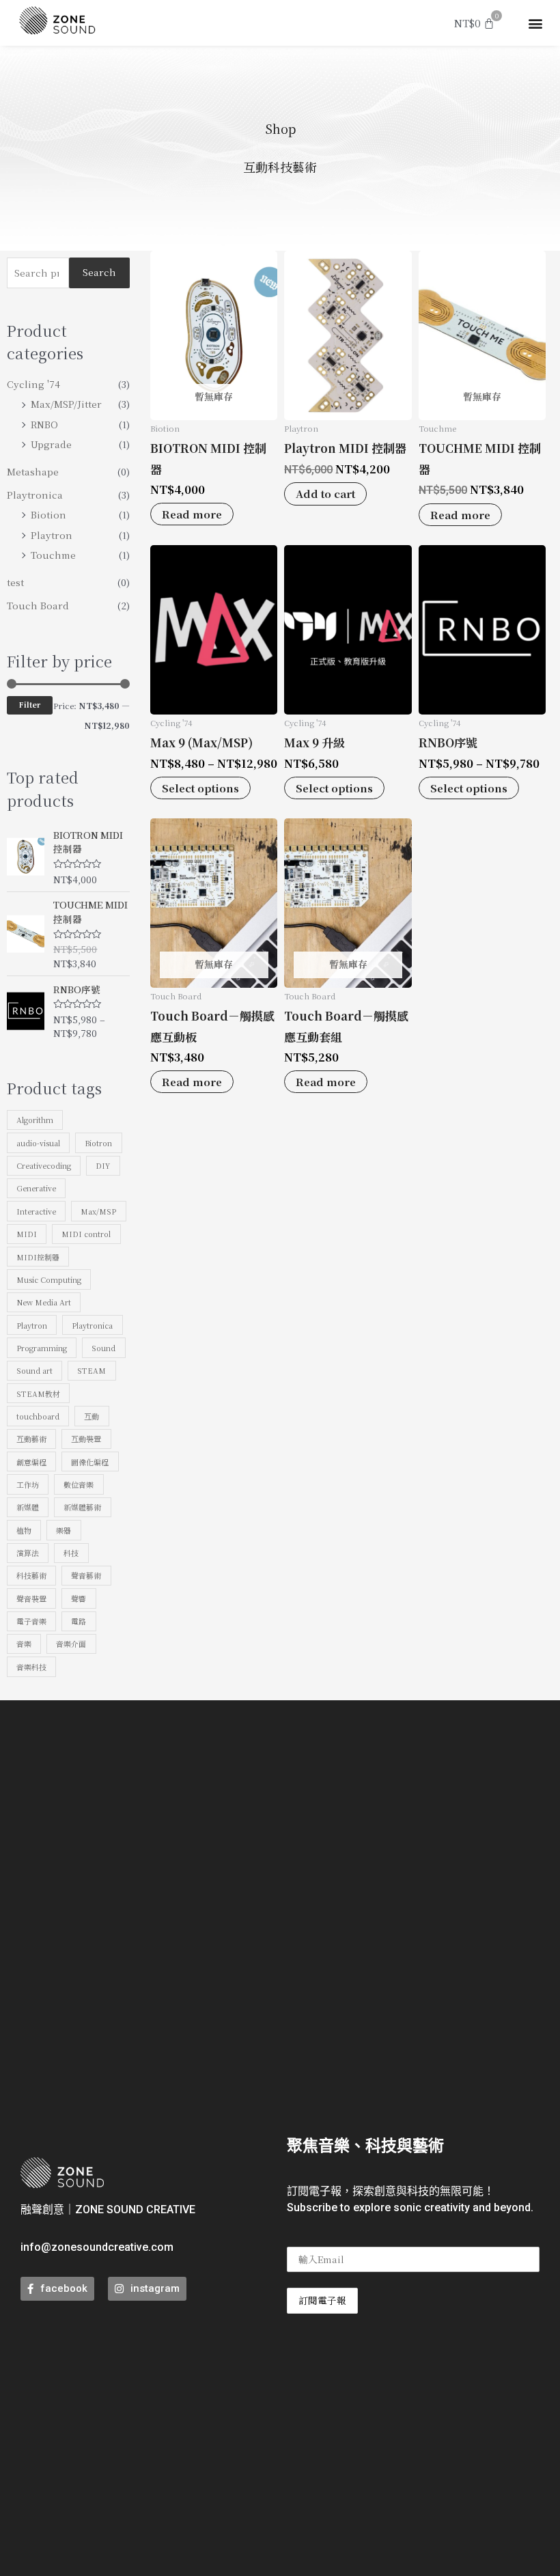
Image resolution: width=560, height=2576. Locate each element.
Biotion (48, 514)
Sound (103, 1348)
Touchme (53, 555)
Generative (36, 1188)
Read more (192, 514)
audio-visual (38, 1143)
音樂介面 (71, 1644)
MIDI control (86, 1234)
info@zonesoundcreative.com (97, 2247)
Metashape (33, 471)
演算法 (28, 1553)
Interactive (36, 1211)
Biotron (98, 1143)
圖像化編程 (90, 1462)
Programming (42, 1348)
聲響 (79, 1598)
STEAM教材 (38, 1394)
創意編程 (31, 1462)
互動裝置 (86, 1439)
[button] (535, 23)
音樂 (24, 1644)
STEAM (92, 1370)
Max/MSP (98, 1211)
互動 (92, 1416)
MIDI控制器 (38, 1257)
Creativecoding (44, 1165)
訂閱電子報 (322, 2300)
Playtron (52, 535)
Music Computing (49, 1279)
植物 (24, 1530)
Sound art (34, 1370)
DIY (103, 1165)
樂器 (64, 1530)
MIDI (27, 1234)
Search (99, 272)
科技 (71, 1553)
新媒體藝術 (82, 1507)
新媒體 (28, 1507)
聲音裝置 (31, 1598)
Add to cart (325, 494)
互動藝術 (31, 1439)
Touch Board (38, 605)
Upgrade (51, 444)
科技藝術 (31, 1575)
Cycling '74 (33, 384)
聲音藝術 (86, 1575)
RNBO (44, 424)
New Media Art (44, 1302)
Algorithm (35, 1120)
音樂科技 (31, 1667)
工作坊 (28, 1484)
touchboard (38, 1416)
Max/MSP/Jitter (66, 404)
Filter (30, 705)
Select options (200, 788)
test (15, 582)
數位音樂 (79, 1484)
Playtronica (35, 495)
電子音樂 (31, 1621)
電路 (79, 1621)
